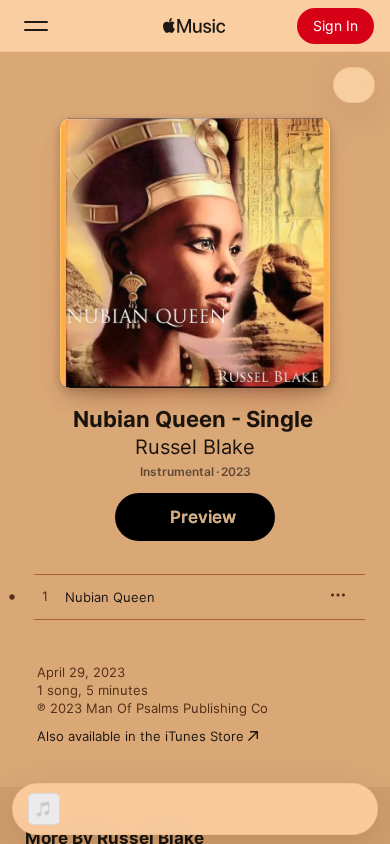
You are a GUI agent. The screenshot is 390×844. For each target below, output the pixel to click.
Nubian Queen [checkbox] (110, 597)
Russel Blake (195, 447)
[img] (194, 26)
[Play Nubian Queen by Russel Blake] (45, 597)
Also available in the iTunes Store (140, 736)
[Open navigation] (36, 26)
